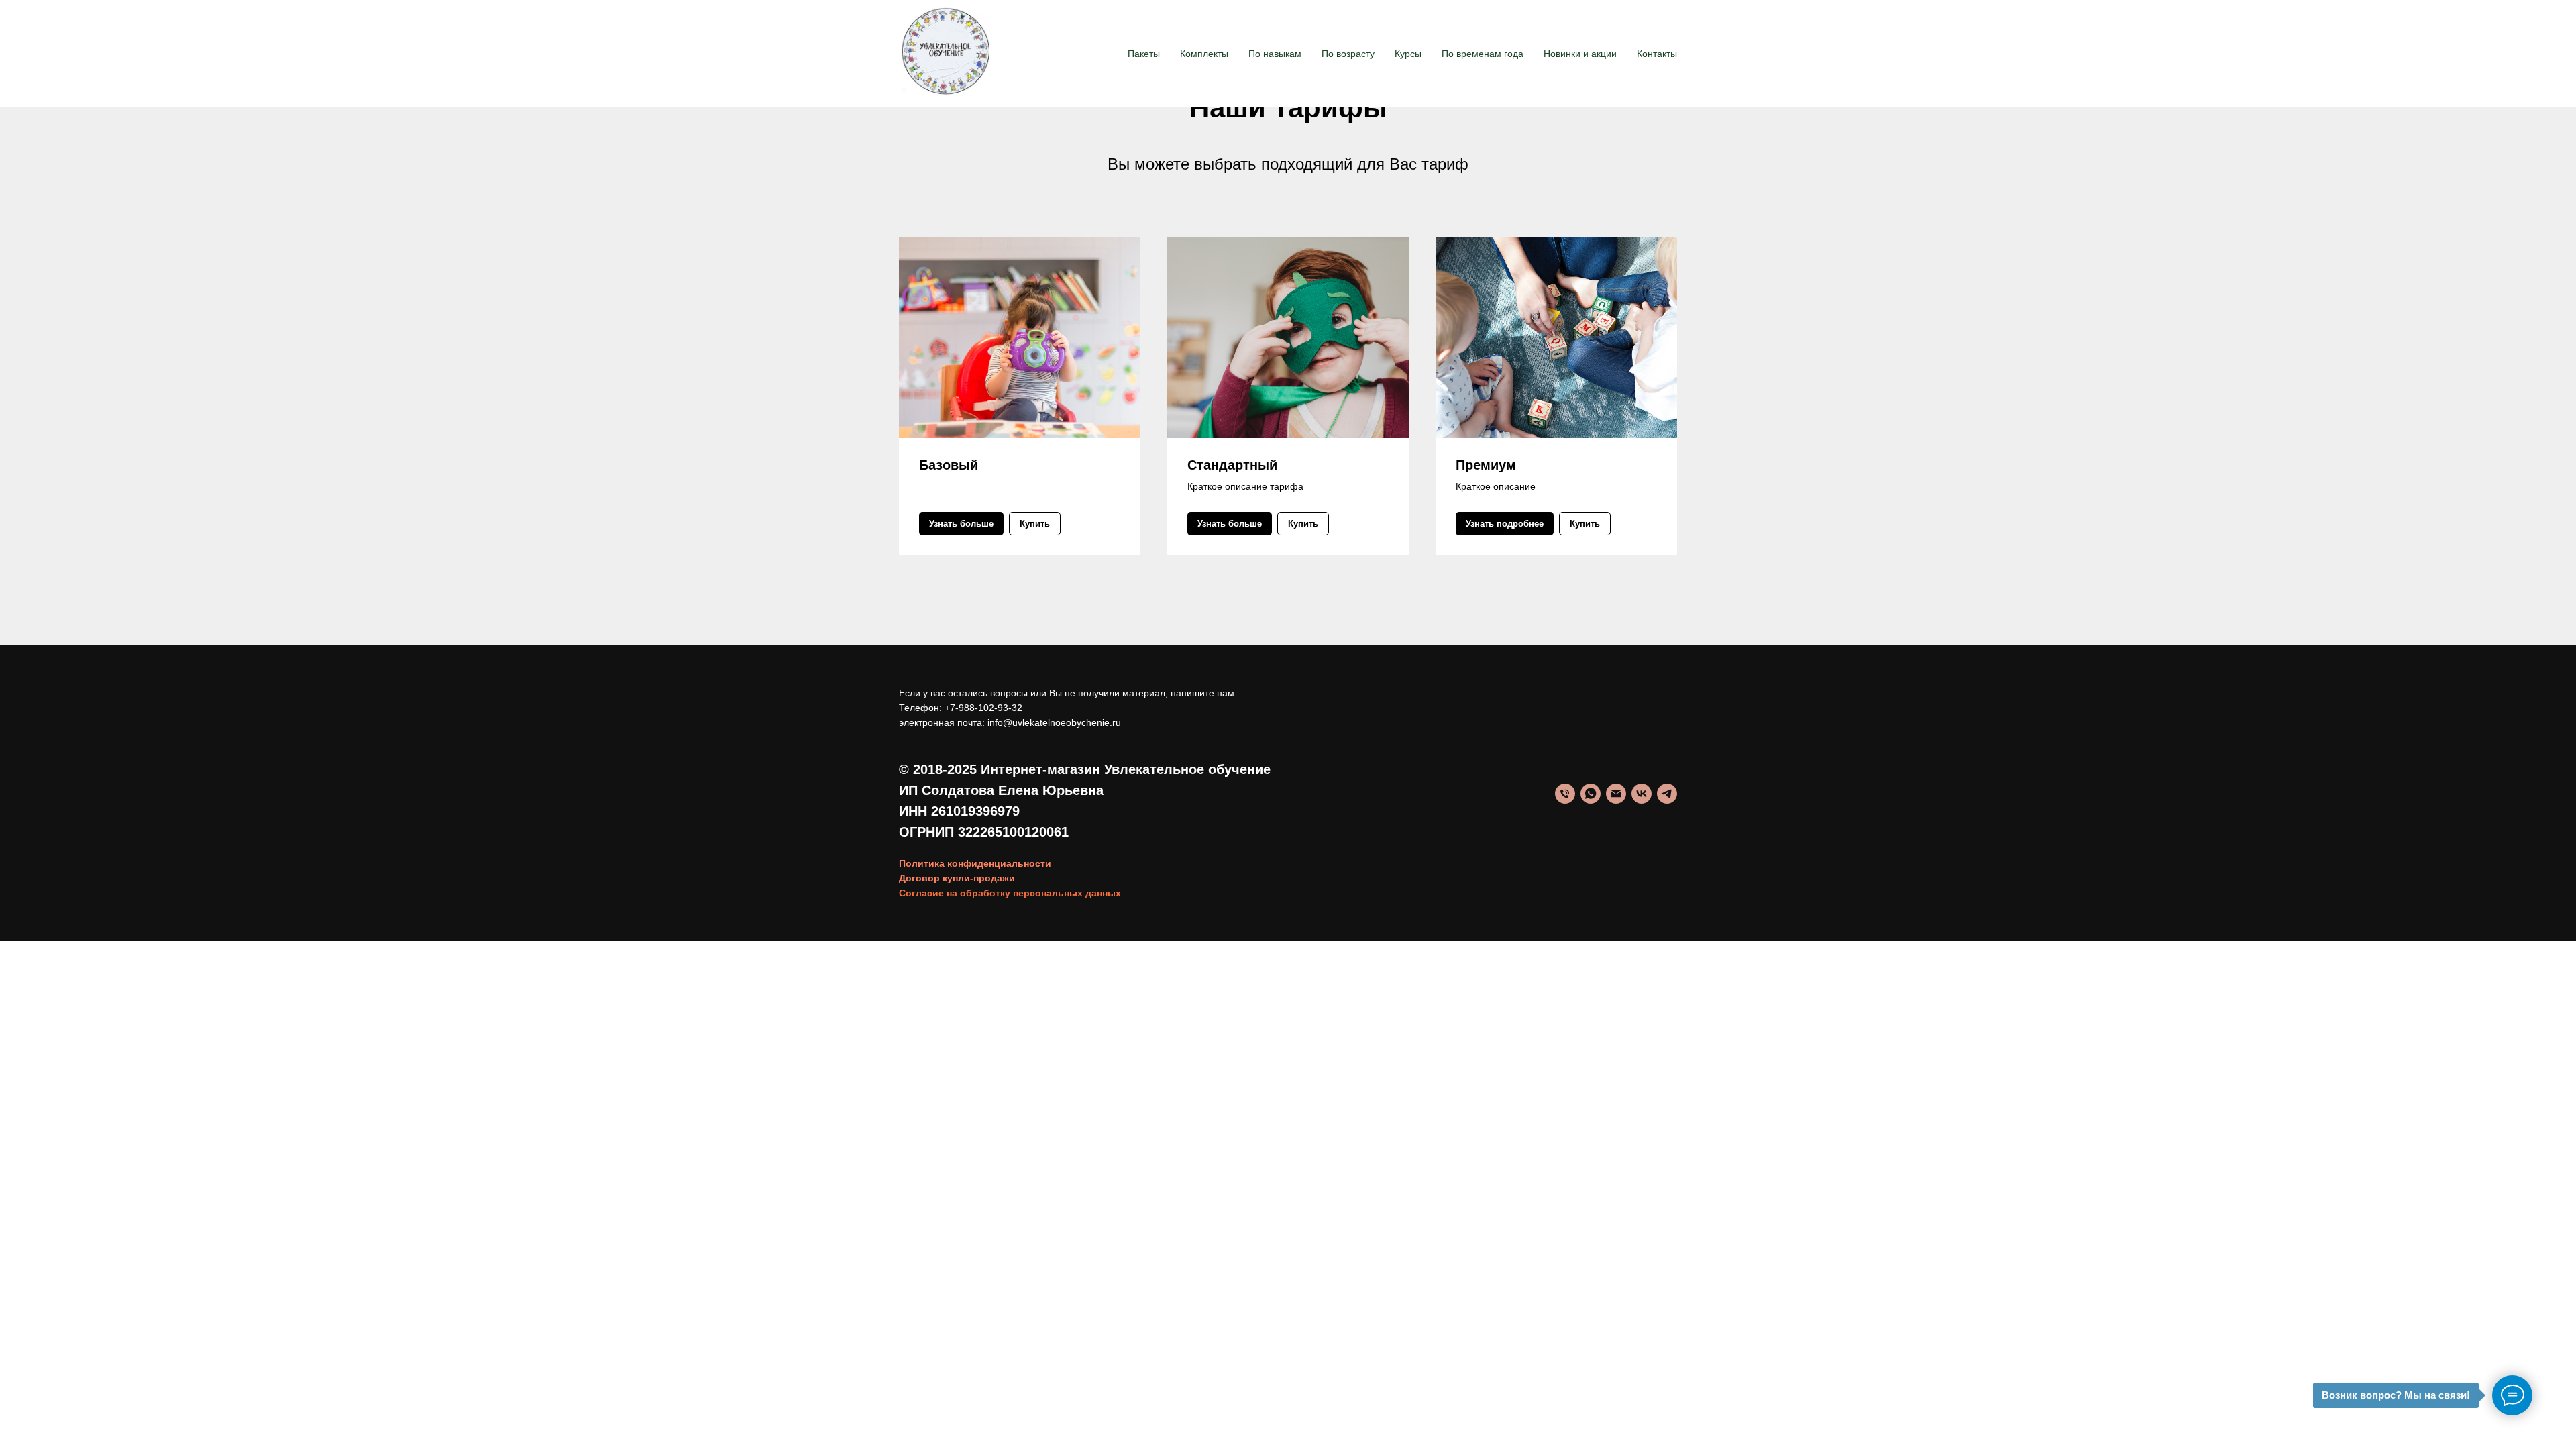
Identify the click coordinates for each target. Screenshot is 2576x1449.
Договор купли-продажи (957, 878)
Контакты (1657, 54)
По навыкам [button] (1275, 54)
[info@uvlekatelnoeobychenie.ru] (1616, 794)
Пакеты (1144, 54)
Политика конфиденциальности (975, 863)
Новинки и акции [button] (1580, 54)
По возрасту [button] (1348, 54)
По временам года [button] (1483, 54)
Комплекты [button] (1204, 54)
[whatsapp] (1591, 794)
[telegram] (1667, 794)
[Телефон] (1565, 794)
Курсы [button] (1408, 54)
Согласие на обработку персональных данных (1010, 893)
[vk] (1642, 794)
